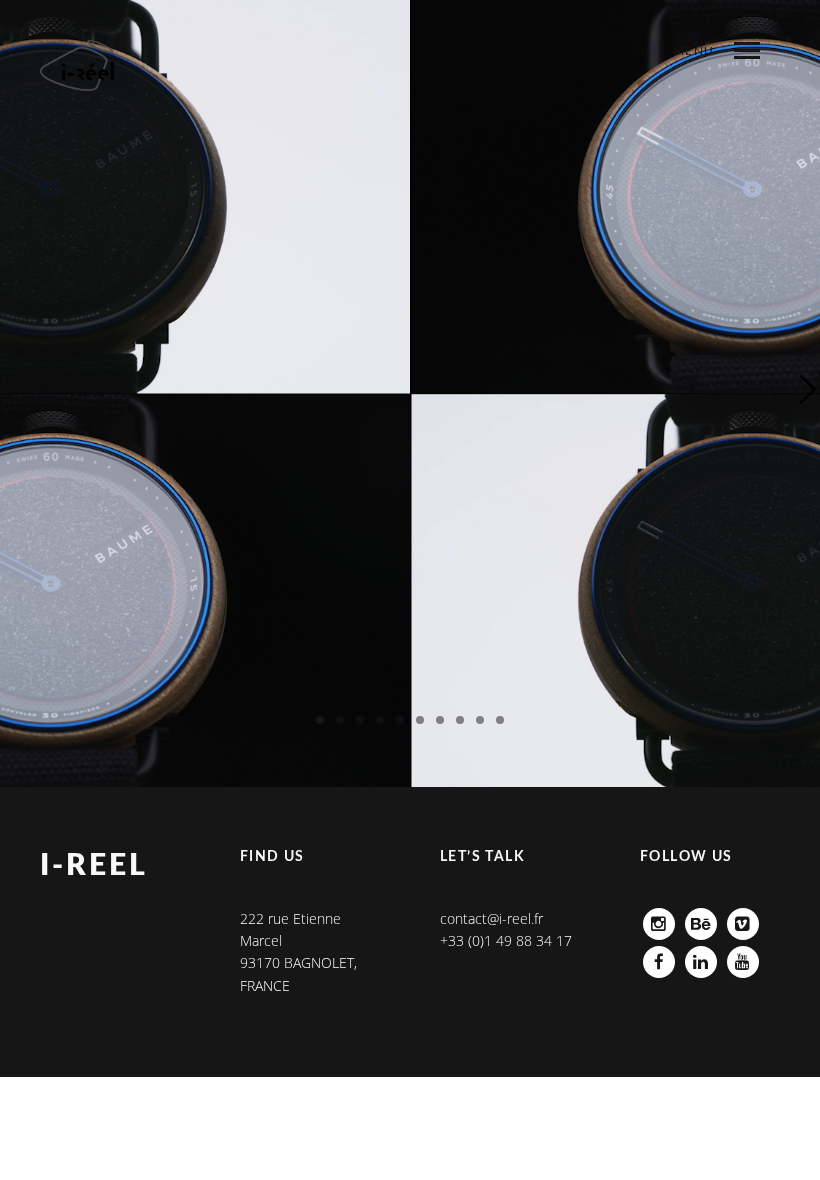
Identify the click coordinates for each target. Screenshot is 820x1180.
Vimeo (743, 918)
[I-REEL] (78, 65)
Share (681, 91)
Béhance (701, 918)
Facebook (659, 956)
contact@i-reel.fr (491, 918)
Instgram (659, 918)
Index (614, 91)
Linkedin (701, 956)
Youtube (743, 956)
